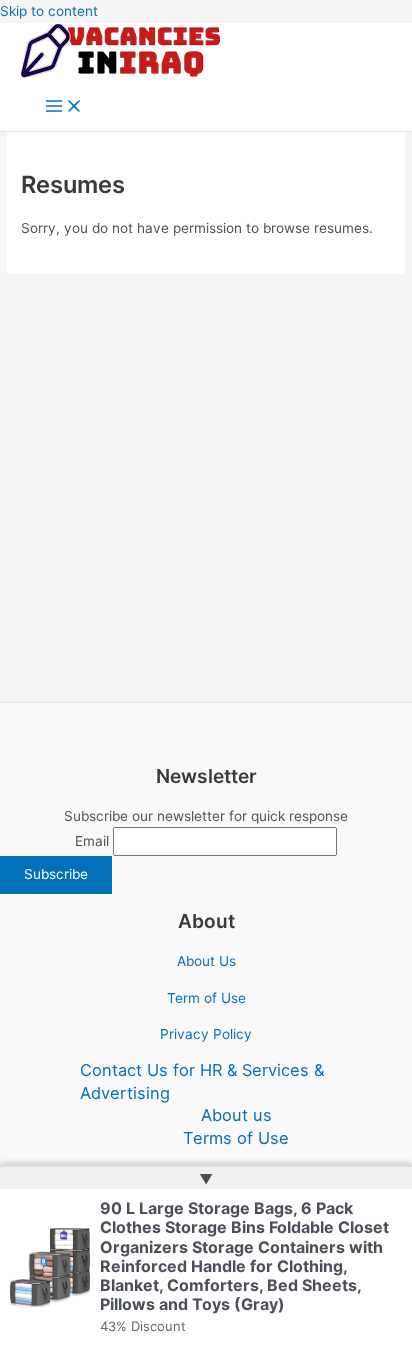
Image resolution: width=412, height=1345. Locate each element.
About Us (206, 961)
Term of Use (206, 998)
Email (92, 841)
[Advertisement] (206, 488)
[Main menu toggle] (64, 107)
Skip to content (49, 11)
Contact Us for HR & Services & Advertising (202, 1081)
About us (236, 1115)
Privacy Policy (206, 1034)
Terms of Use (236, 1138)
